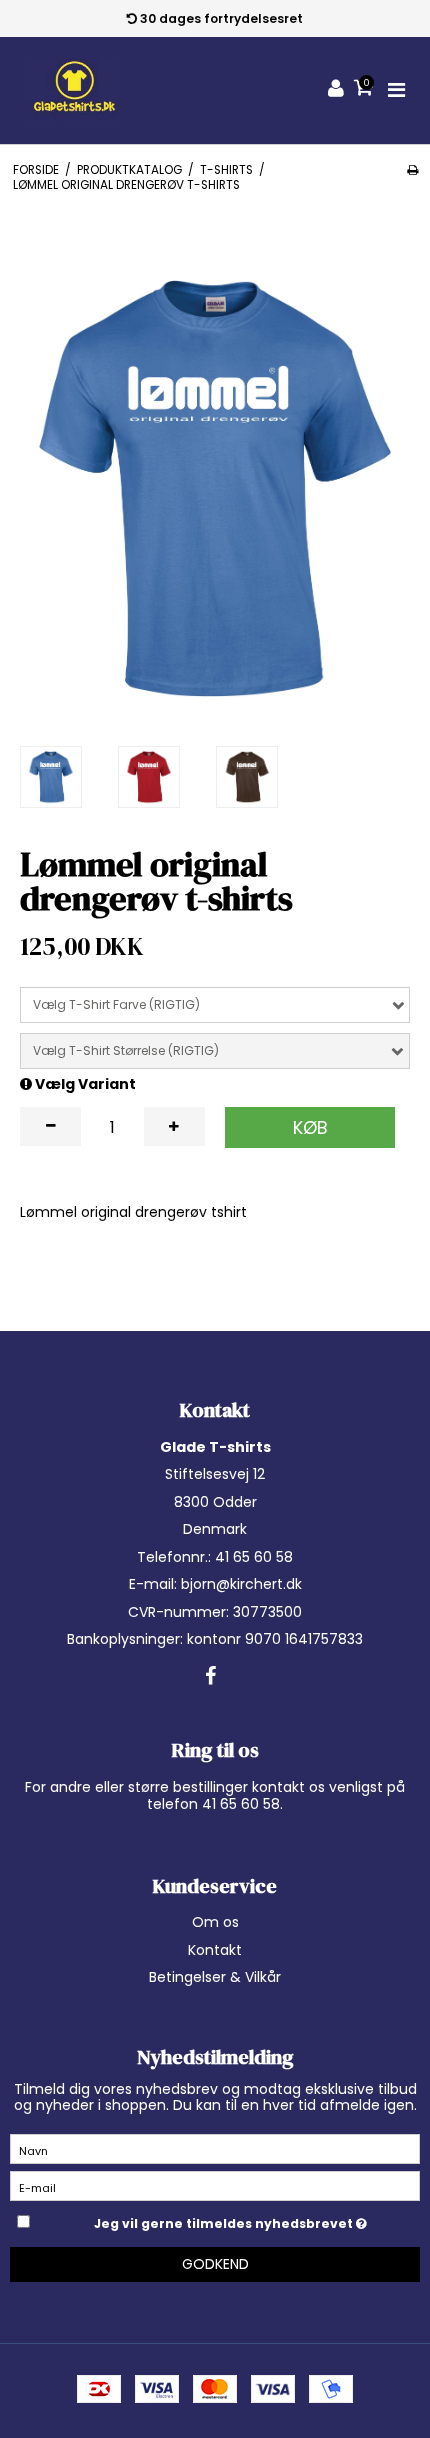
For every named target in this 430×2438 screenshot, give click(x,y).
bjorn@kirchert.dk (241, 1584)
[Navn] (215, 2148)
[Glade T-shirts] (74, 90)
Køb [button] (310, 1127)
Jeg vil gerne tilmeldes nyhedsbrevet (225, 2220)
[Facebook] (210, 1677)
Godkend (215, 2264)
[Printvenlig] (412, 170)
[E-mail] (215, 2185)
